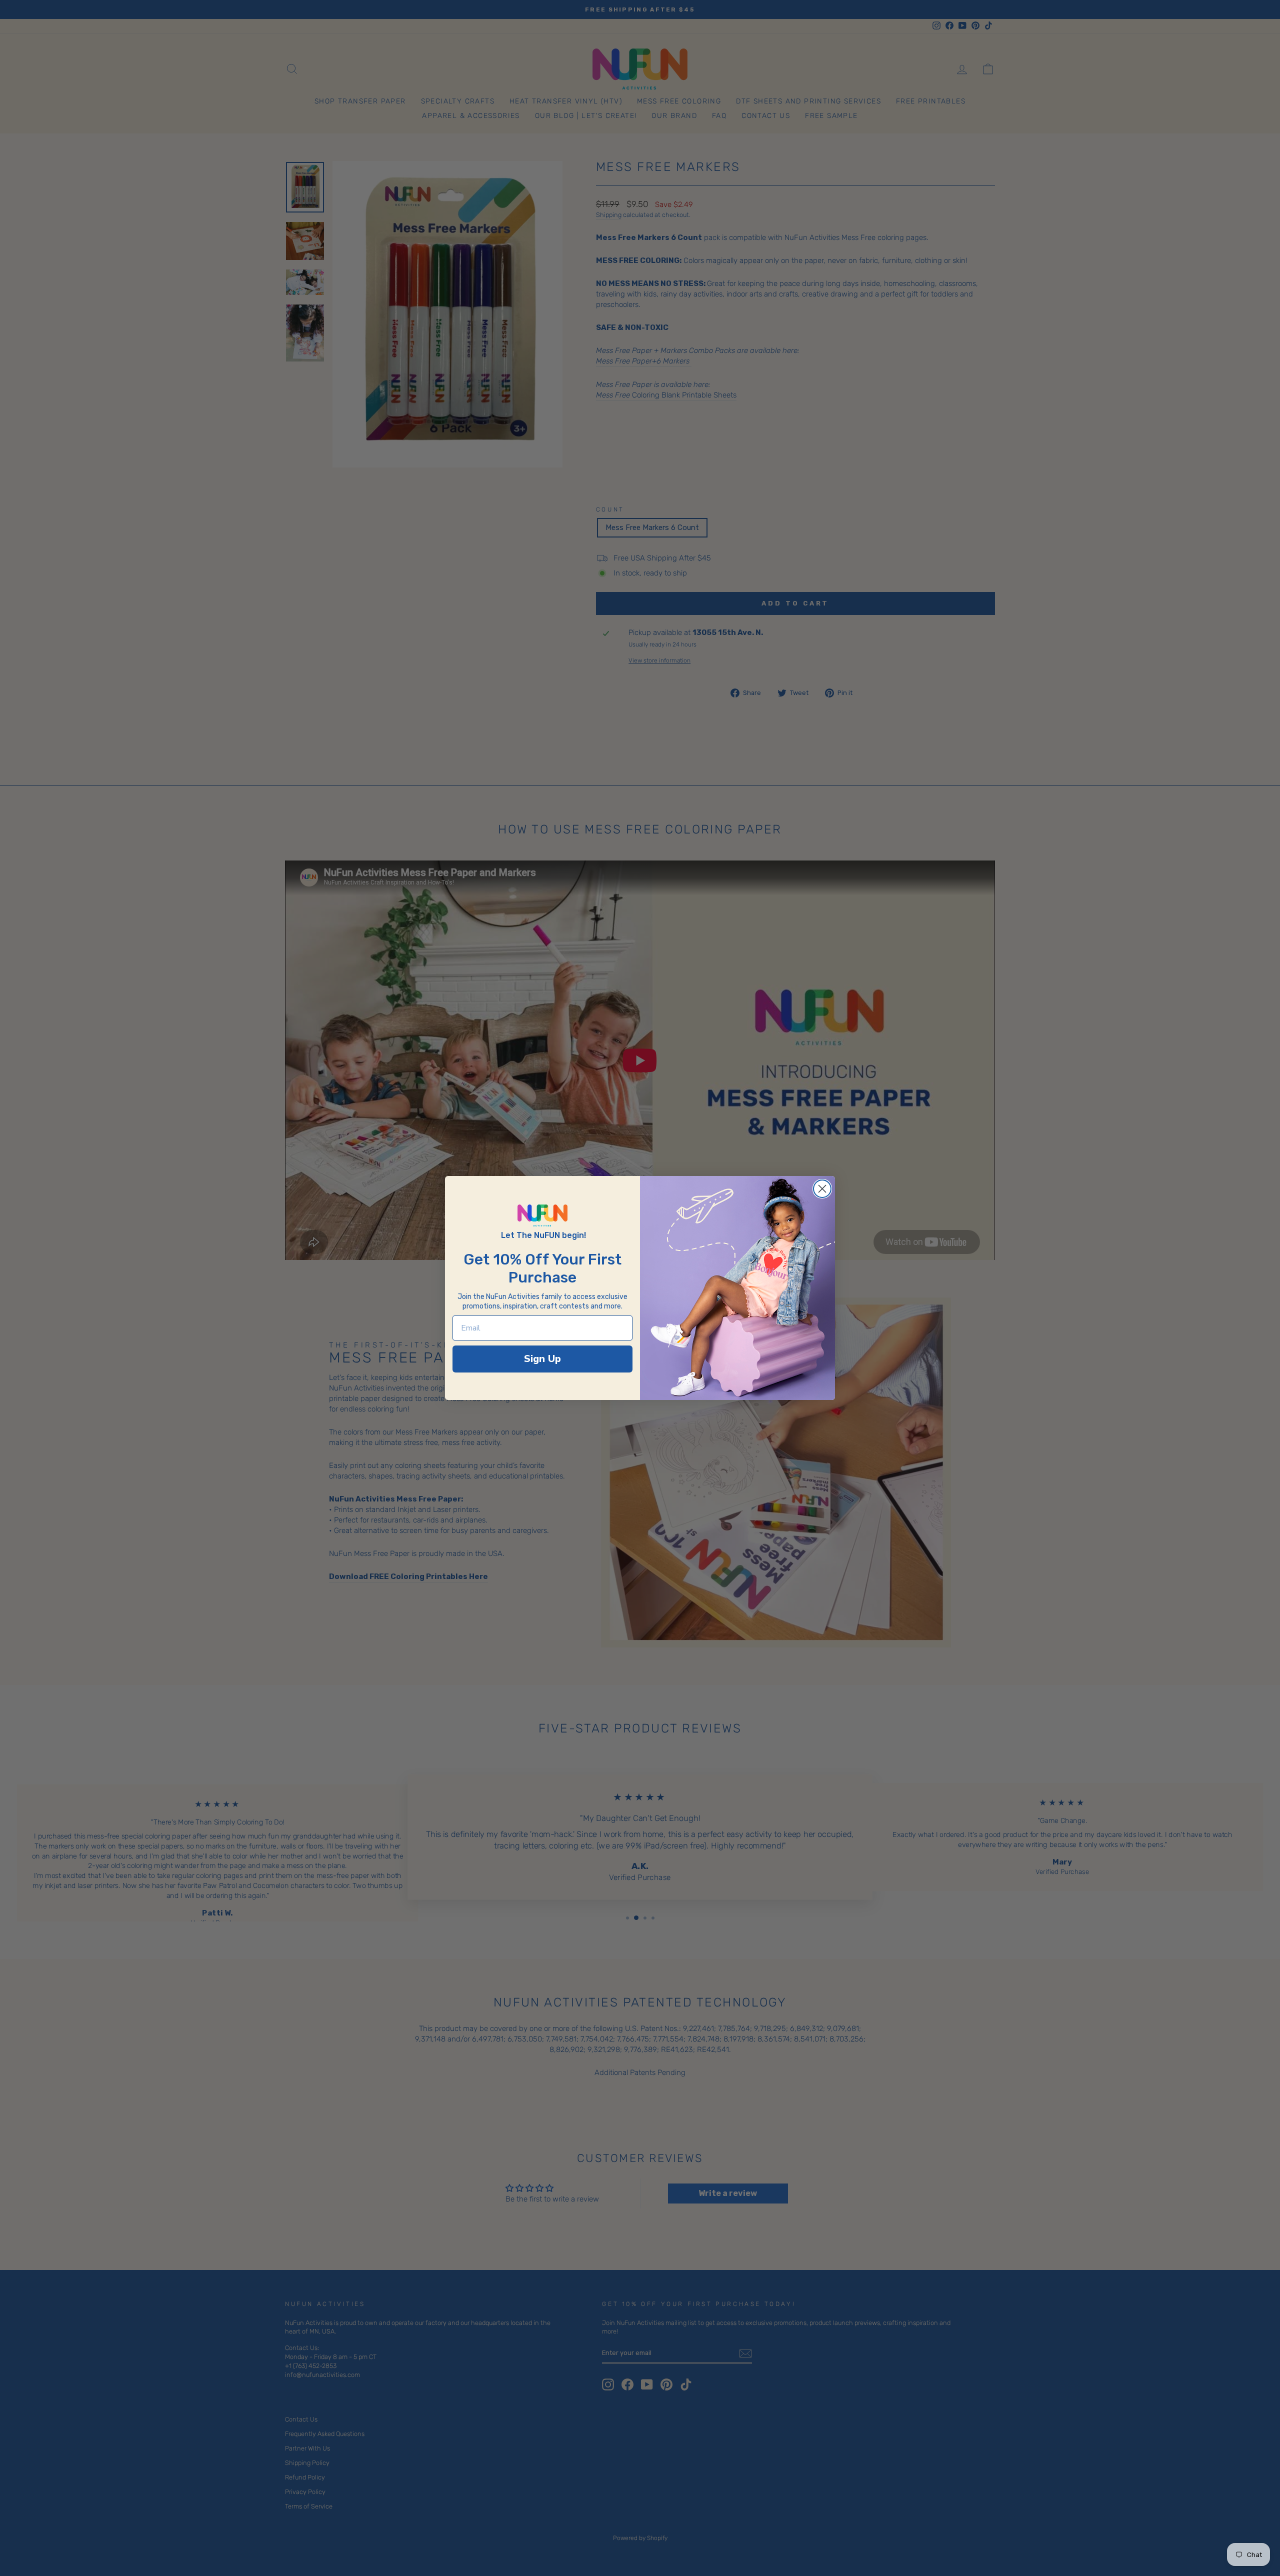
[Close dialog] (822, 1189)
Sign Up (542, 1359)
